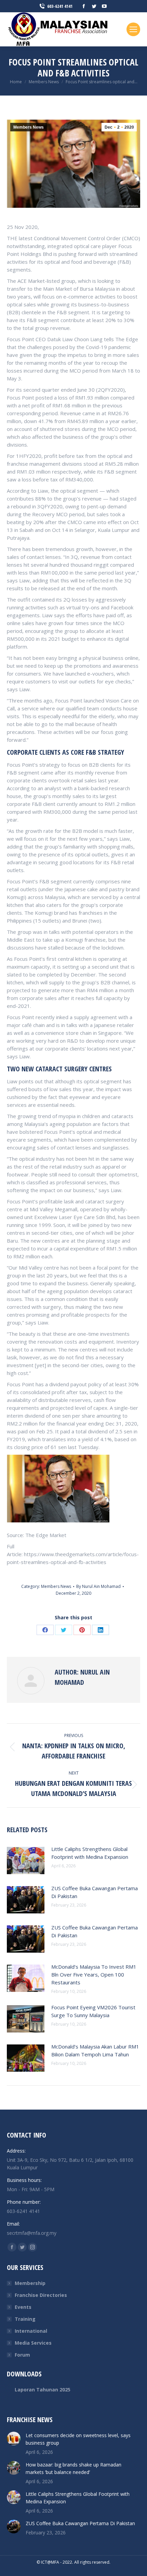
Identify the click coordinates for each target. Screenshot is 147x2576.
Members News (29, 127)
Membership (30, 2283)
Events (23, 2307)
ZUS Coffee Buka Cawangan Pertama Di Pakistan (95, 1892)
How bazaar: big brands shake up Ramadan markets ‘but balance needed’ (73, 2468)
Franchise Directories (41, 2295)
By (98, 1586)
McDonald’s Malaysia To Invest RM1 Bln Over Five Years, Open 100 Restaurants (94, 1974)
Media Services (33, 2343)
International (31, 2331)
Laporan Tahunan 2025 (43, 2390)
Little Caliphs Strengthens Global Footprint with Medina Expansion (90, 1853)
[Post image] (26, 1861)
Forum (22, 2355)
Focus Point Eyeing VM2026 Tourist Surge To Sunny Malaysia (93, 2011)
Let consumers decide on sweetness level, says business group (78, 2439)
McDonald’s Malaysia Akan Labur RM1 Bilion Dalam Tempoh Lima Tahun (95, 2050)
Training (25, 2319)
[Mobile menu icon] (133, 29)
